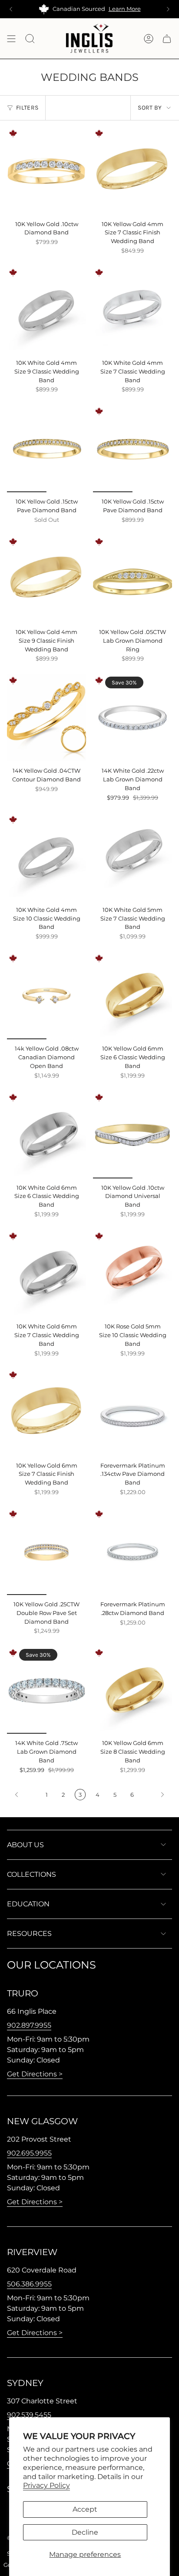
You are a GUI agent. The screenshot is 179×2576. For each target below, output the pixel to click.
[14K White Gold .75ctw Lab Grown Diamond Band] (46, 1690)
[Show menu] (11, 38)
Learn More (125, 9)
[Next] (168, 9)
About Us (25, 1845)
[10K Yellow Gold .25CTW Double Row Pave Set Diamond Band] (46, 1552)
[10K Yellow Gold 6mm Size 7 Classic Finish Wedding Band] (46, 1412)
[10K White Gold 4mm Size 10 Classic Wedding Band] (46, 857)
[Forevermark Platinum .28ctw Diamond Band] (133, 1552)
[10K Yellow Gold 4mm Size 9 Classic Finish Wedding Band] (46, 579)
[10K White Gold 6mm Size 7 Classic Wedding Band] (46, 1274)
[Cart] (167, 38)
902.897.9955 (29, 2025)
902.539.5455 (29, 2415)
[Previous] (11, 9)
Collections (31, 1874)
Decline (85, 2532)
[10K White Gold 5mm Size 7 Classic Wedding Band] (133, 857)
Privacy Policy (46, 2485)
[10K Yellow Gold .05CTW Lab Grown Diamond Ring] (133, 579)
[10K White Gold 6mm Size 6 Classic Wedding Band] (46, 1135)
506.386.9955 (29, 2284)
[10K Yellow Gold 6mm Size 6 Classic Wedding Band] (133, 996)
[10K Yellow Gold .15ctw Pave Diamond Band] (46, 449)
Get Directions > (35, 2074)
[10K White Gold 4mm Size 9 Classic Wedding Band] (46, 310)
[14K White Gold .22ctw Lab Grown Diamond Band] (133, 718)
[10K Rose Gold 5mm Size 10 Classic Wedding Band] (133, 1274)
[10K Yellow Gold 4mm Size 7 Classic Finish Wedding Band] (133, 171)
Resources (29, 1934)
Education (28, 1904)
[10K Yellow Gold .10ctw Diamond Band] (46, 171)
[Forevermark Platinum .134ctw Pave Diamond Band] (133, 1412)
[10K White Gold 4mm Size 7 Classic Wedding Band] (133, 310)
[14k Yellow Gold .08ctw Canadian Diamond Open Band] (46, 996)
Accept (85, 2509)
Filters (27, 108)
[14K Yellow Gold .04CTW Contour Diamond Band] (46, 718)
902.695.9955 (29, 2153)
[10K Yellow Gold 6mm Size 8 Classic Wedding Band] (133, 1690)
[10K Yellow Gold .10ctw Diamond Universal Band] (133, 1135)
